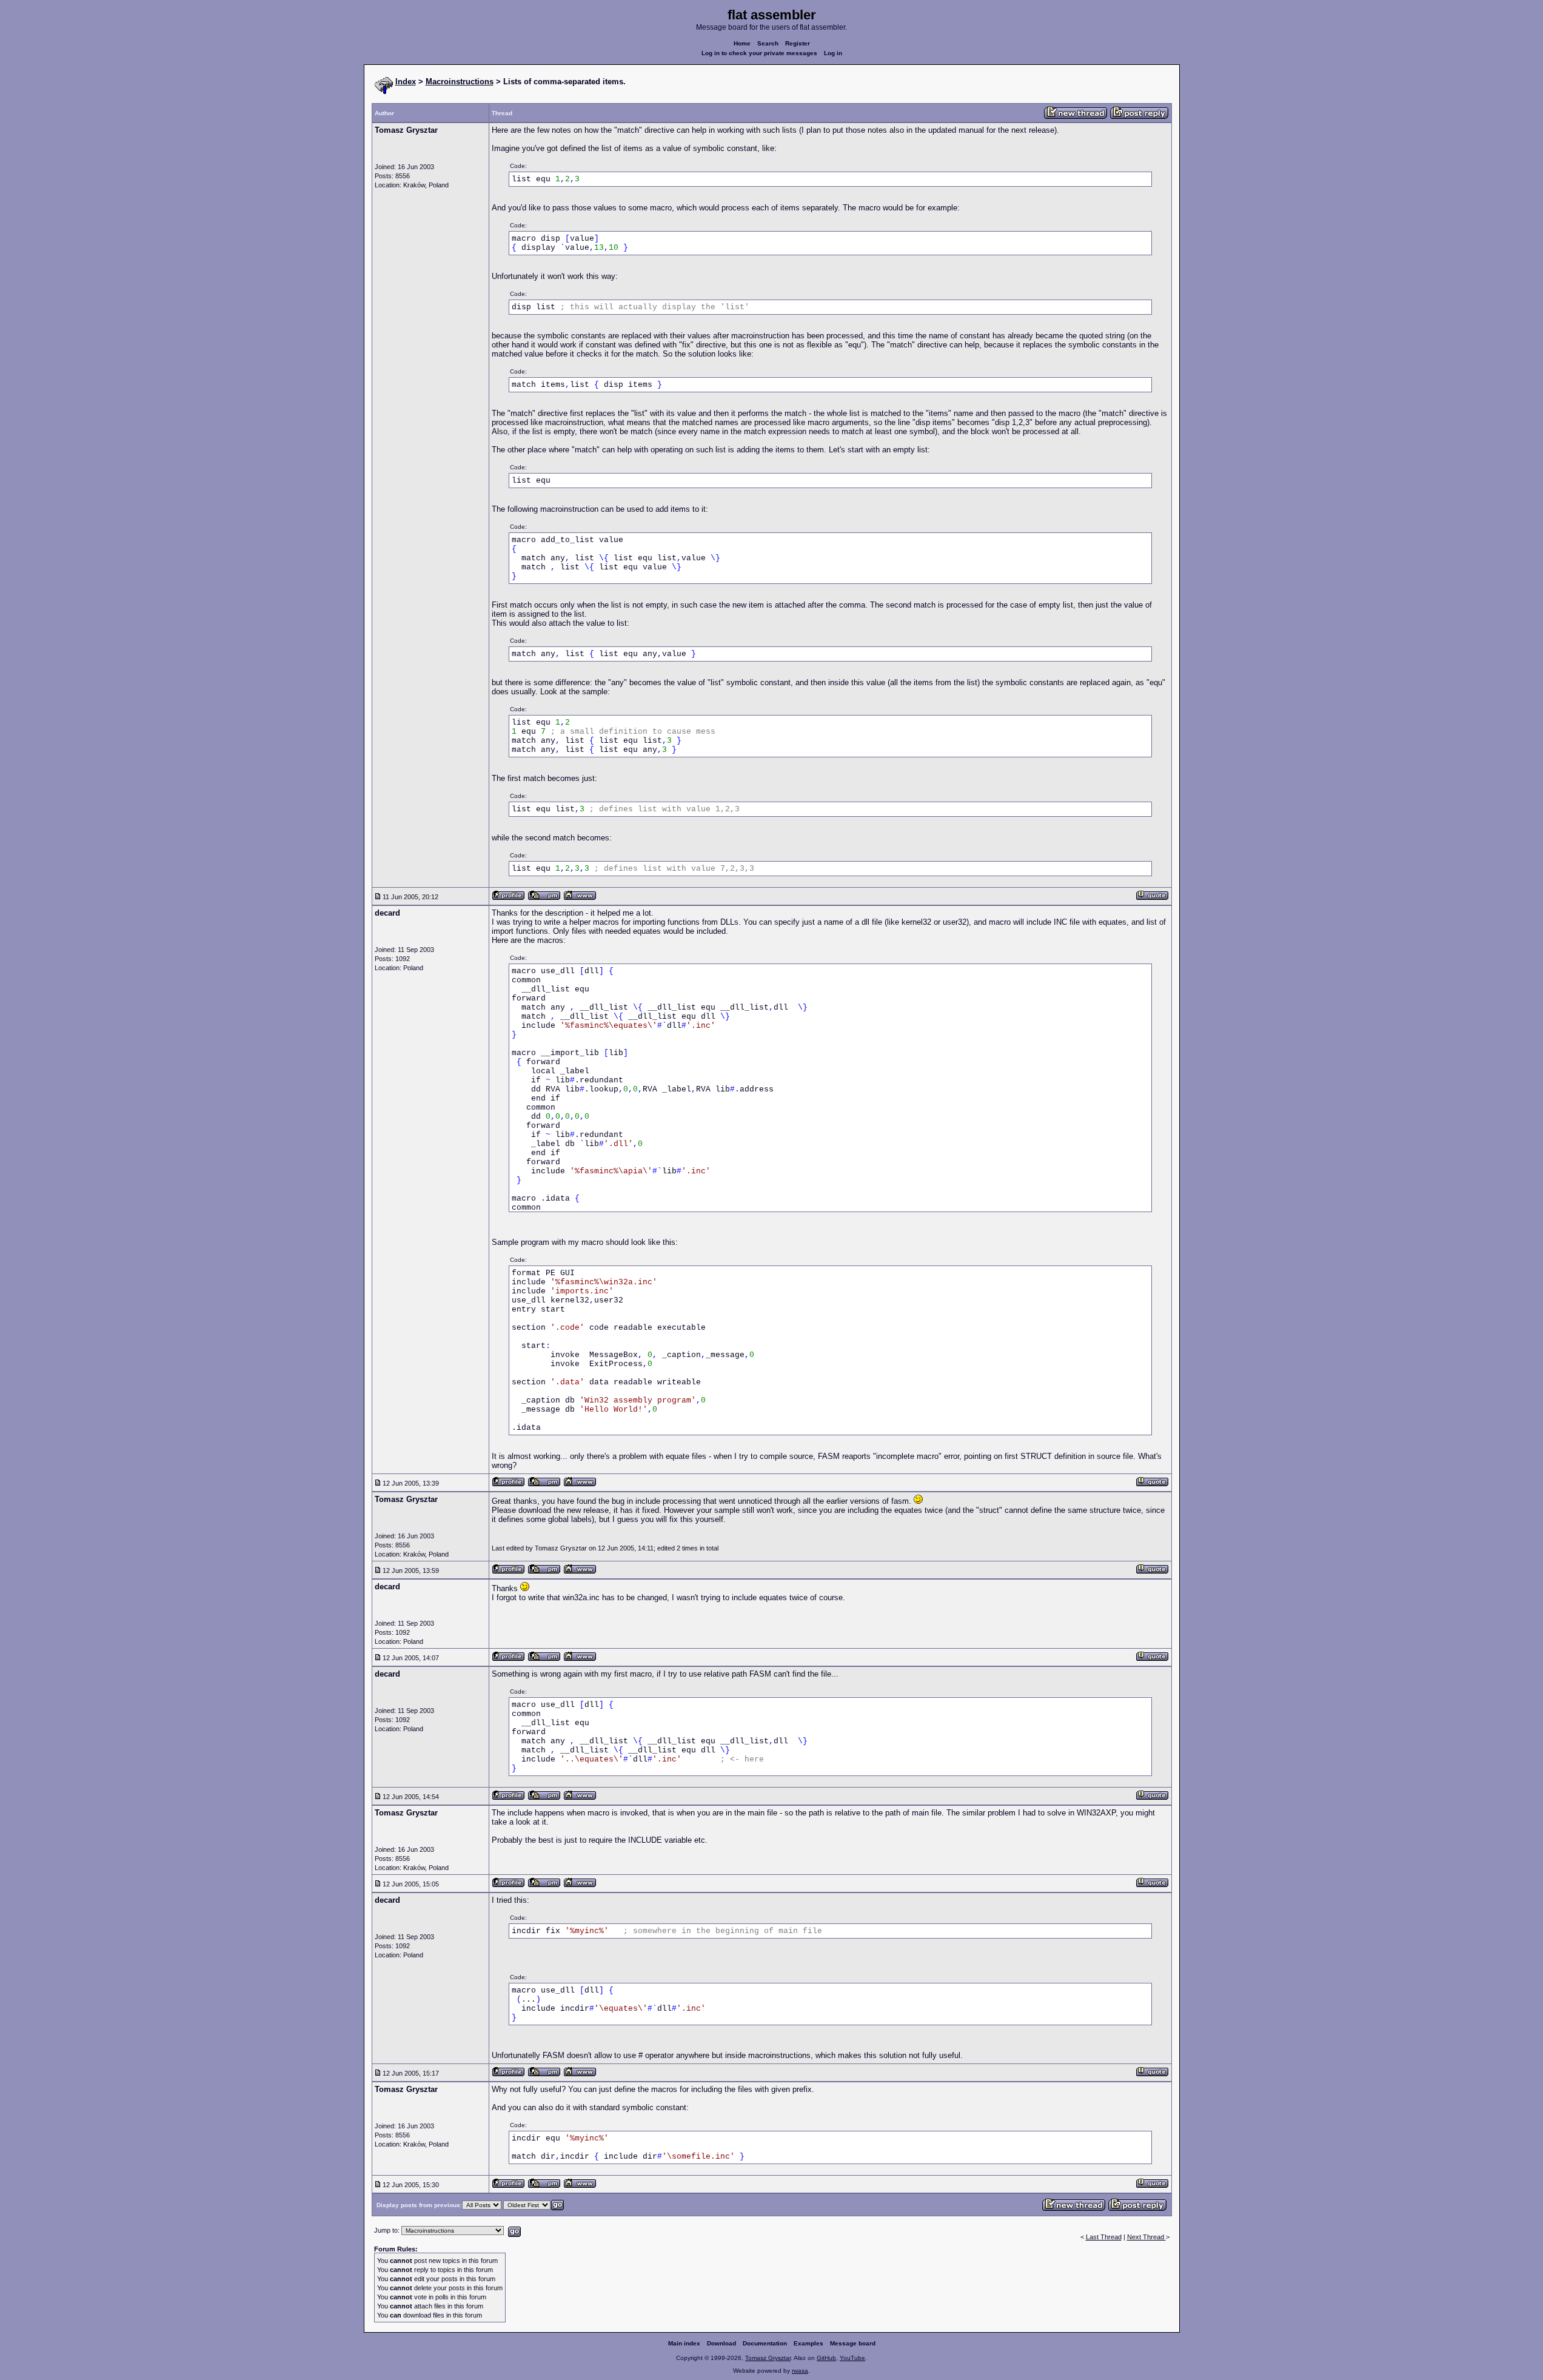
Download (721, 2343)
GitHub (826, 2358)
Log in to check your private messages (759, 53)
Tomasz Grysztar (768, 2358)
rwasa (800, 2371)
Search (768, 43)
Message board (853, 2343)
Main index (684, 2343)
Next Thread (1146, 2237)
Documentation (765, 2343)
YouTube (852, 2358)
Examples (808, 2343)
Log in (833, 53)
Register (798, 43)
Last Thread (1104, 2237)
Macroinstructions (460, 82)
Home (742, 43)
